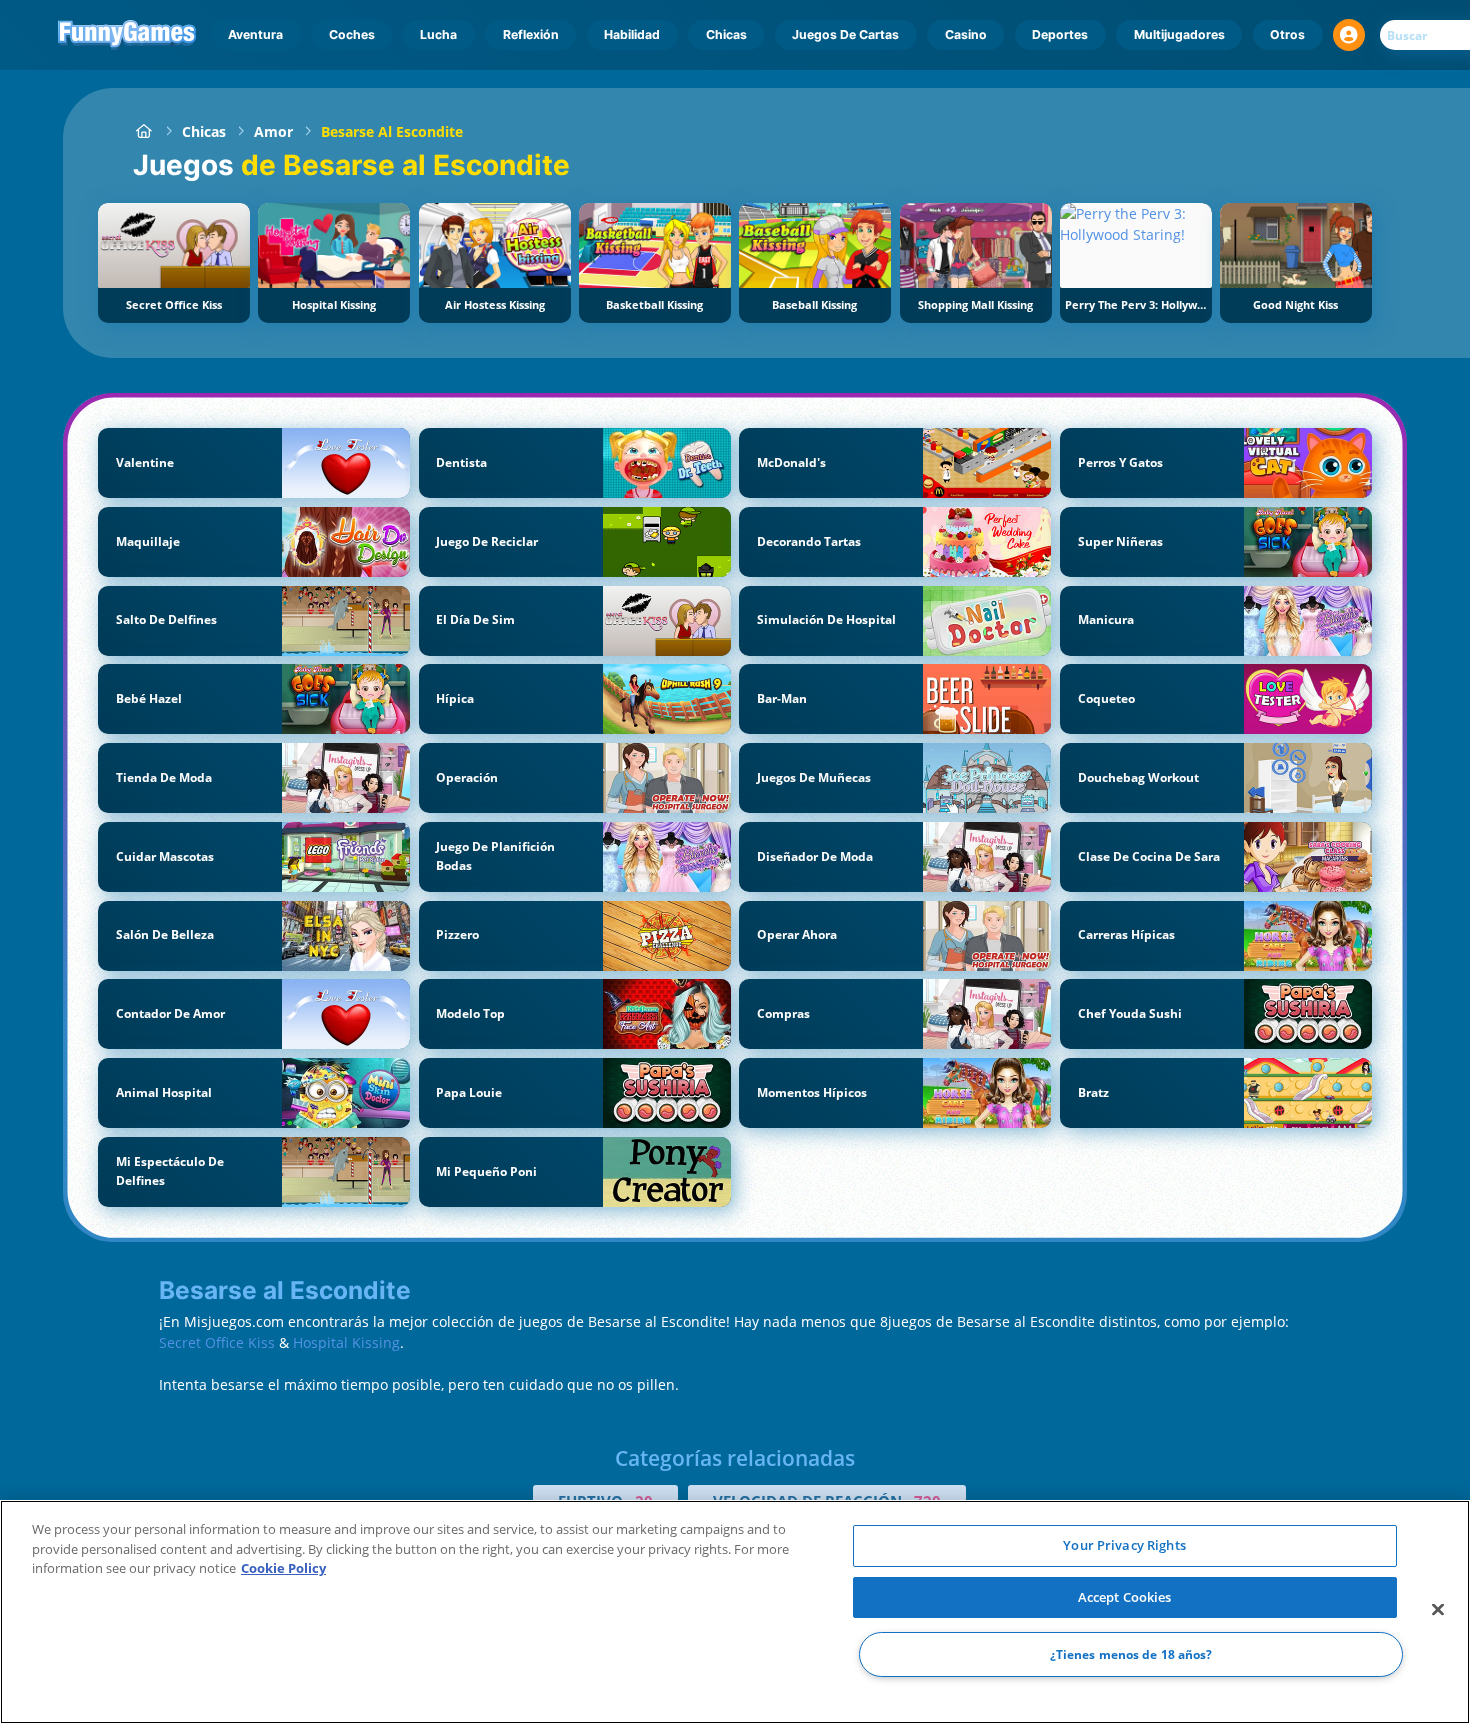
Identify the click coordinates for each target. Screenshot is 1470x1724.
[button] (1349, 35)
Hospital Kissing (346, 1342)
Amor (273, 131)
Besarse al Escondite (392, 131)
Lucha (438, 34)
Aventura (255, 34)
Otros (1287, 34)
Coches (352, 34)
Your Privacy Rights (1124, 1545)
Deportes (1060, 34)
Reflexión (531, 34)
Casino (966, 34)
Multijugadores (1179, 34)
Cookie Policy (283, 1568)
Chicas (726, 34)
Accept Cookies (1125, 1597)
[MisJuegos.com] (143, 131)
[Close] (1438, 1610)
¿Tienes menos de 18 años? (1131, 1654)
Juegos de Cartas (845, 34)
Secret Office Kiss (217, 1342)
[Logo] (127, 35)
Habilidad (632, 34)
